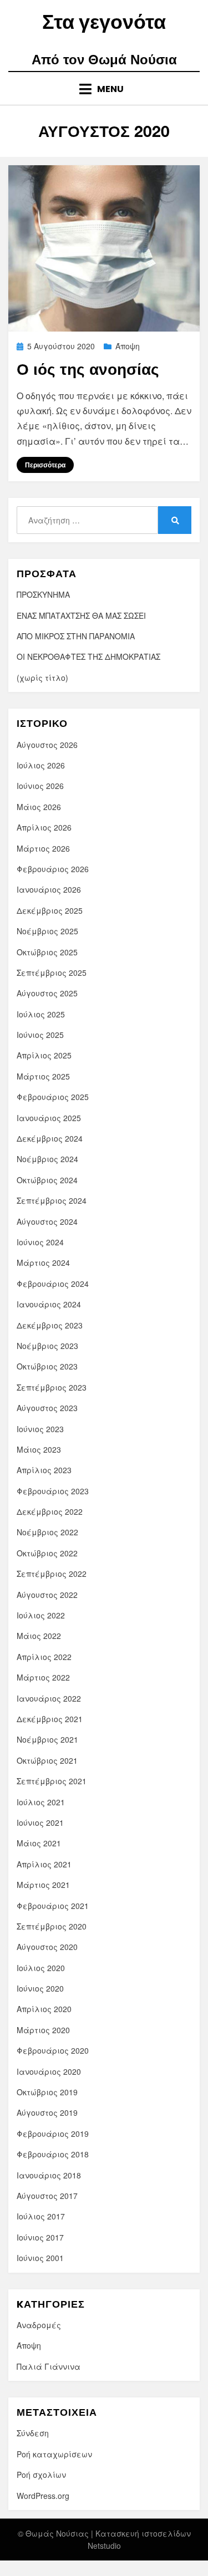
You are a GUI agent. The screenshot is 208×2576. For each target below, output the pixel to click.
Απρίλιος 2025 (44, 1055)
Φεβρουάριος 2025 (53, 1097)
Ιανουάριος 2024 (49, 1304)
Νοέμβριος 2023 (47, 1346)
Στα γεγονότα (104, 22)
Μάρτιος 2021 (43, 1885)
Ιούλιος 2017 (41, 2216)
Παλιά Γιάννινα (49, 2366)
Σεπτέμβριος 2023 (52, 1387)
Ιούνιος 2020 (40, 1988)
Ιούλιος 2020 (41, 1968)
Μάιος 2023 (39, 1449)
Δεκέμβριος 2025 (50, 910)
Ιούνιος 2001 (40, 2258)
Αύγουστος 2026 (47, 745)
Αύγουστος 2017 (47, 2196)
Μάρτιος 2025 (43, 1076)
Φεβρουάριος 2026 (53, 869)
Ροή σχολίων (41, 2475)
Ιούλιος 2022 (41, 1615)
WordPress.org (43, 2496)
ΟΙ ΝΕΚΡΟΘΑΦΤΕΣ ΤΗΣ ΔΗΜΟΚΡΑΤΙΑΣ (88, 656)
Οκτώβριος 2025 (47, 952)
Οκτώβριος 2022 (47, 1553)
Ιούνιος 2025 (40, 1035)
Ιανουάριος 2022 (49, 1698)
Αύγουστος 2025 (47, 993)
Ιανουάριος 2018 (49, 2175)
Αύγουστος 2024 (47, 1221)
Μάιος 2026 (39, 807)
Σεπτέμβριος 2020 (52, 1926)
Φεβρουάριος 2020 (53, 2050)
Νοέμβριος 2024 (47, 1159)
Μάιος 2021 (39, 1843)
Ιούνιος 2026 (40, 786)
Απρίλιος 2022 (44, 1657)
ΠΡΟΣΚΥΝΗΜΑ (43, 594)
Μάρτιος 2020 (43, 2030)
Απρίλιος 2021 (44, 1864)
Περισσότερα (45, 465)
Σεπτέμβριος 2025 (52, 973)
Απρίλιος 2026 (44, 827)
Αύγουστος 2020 (47, 1947)
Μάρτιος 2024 (43, 1262)
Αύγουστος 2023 (47, 1408)
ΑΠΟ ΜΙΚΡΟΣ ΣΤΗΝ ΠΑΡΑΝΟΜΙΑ (76, 636)
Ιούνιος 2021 (40, 1822)
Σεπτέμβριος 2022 (52, 1574)
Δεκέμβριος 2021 (50, 1719)
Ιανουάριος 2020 (49, 2071)
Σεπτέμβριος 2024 (52, 1200)
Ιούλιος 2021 (41, 1802)
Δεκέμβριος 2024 (50, 1138)
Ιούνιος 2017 (40, 2237)
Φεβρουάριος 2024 (53, 1284)
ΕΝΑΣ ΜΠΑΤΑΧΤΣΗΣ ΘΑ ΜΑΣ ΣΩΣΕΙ (81, 615)
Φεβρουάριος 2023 (53, 1491)
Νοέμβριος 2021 (47, 1739)
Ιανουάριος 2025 (49, 1118)
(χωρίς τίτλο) (42, 678)
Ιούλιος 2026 (41, 765)
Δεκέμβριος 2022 (50, 1511)
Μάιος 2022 (39, 1636)
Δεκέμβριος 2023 (50, 1325)
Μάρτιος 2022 (43, 1677)
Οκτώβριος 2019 (47, 2092)
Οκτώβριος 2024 (47, 1180)
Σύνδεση (33, 2433)
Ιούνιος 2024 (40, 1242)
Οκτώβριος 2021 (47, 1760)
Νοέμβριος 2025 (47, 931)
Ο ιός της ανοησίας (88, 369)
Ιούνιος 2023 (40, 1429)
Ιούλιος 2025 (41, 1014)
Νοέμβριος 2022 (47, 1532)
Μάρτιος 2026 (43, 848)
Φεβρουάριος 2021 (53, 1906)
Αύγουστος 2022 (47, 1595)
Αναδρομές (39, 2325)
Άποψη (128, 346)
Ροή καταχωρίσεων (54, 2454)
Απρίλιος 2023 (44, 1470)
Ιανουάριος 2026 (49, 889)
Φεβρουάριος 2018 (53, 2154)
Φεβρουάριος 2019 (53, 2134)
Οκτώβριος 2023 (47, 1366)
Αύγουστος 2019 (47, 2112)
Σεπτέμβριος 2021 (52, 1781)
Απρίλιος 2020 (44, 2009)
